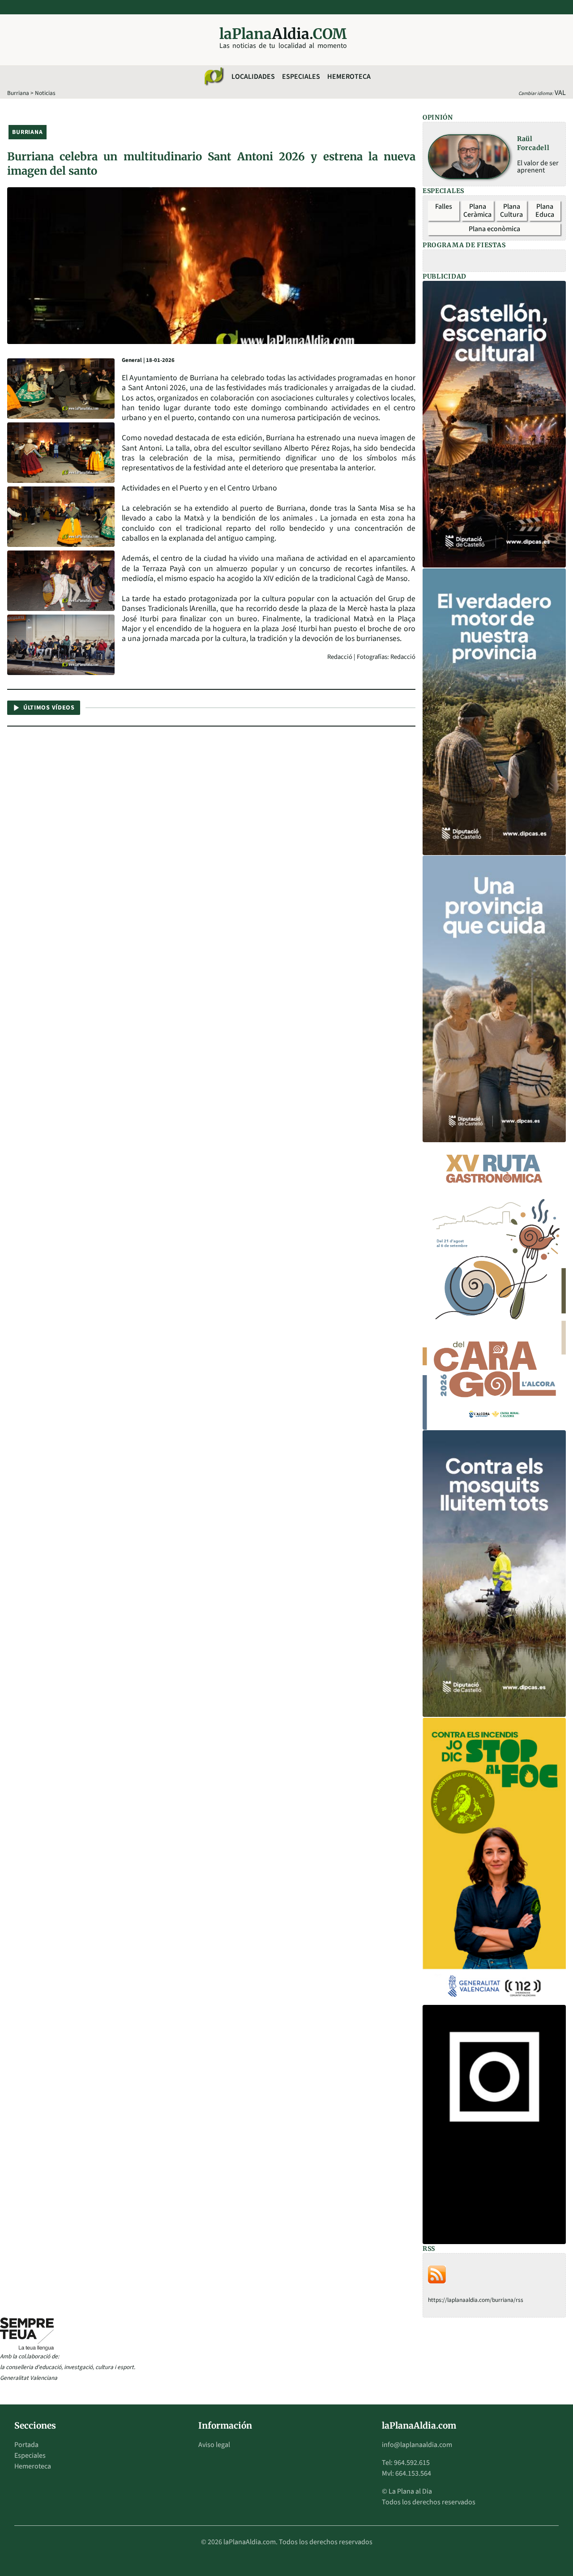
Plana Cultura (511, 211)
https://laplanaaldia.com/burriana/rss (476, 2300)
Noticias (45, 93)
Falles (444, 206)
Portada (26, 2445)
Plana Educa (545, 211)
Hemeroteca (349, 77)
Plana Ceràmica (477, 211)
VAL (560, 93)
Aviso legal (214, 2445)
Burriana (18, 93)
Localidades (253, 77)
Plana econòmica (494, 229)
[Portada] (214, 77)
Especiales (301, 77)
